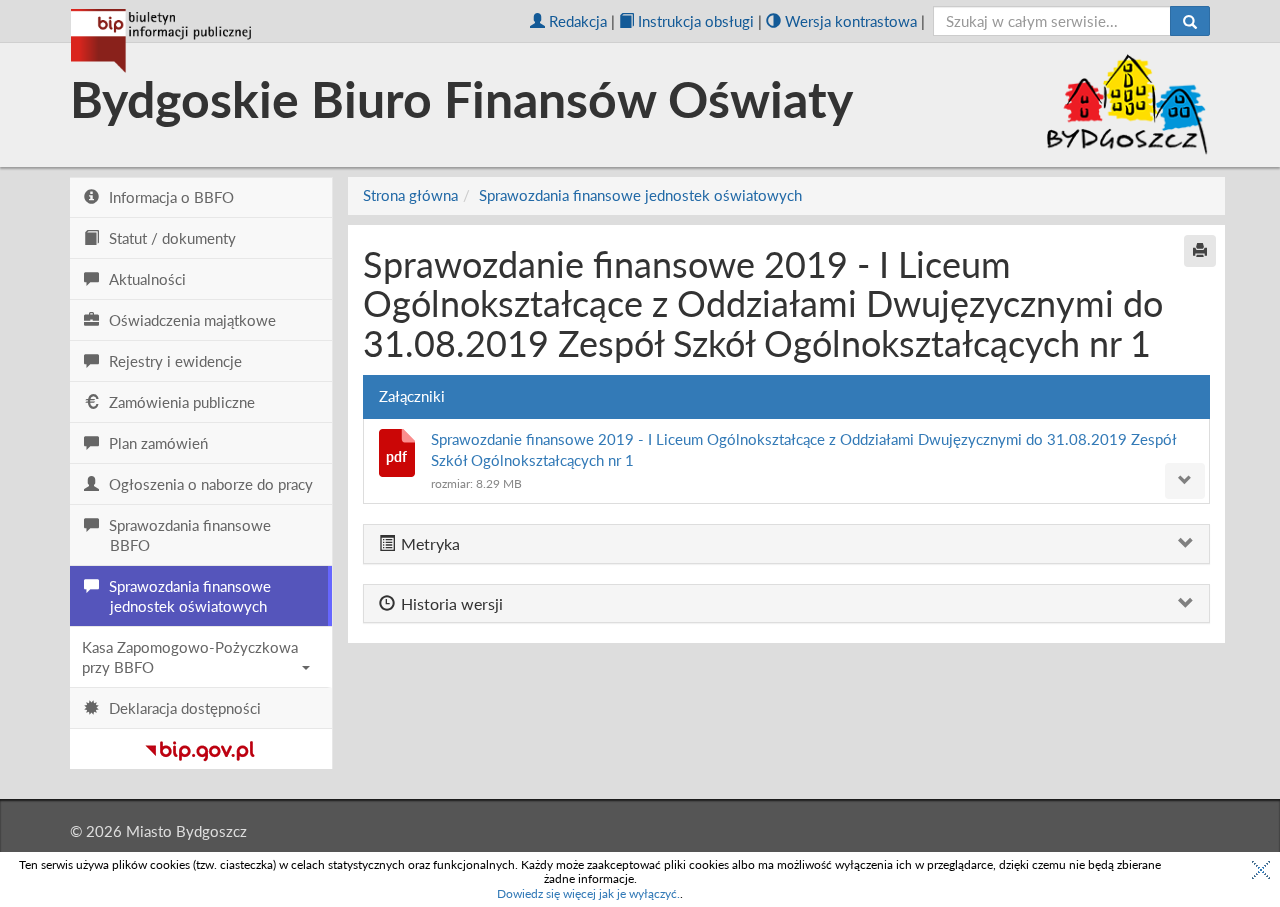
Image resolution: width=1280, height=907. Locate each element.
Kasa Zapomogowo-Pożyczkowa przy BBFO (190, 657)
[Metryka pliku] (1185, 481)
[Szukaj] (1190, 21)
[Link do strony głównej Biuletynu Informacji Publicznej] (200, 747)
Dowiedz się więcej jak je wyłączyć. (588, 893)
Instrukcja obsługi (696, 21)
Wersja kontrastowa (851, 21)
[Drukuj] (1200, 251)
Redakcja (578, 21)
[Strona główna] (161, 41)
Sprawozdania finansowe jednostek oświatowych (640, 195)
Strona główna (410, 195)
